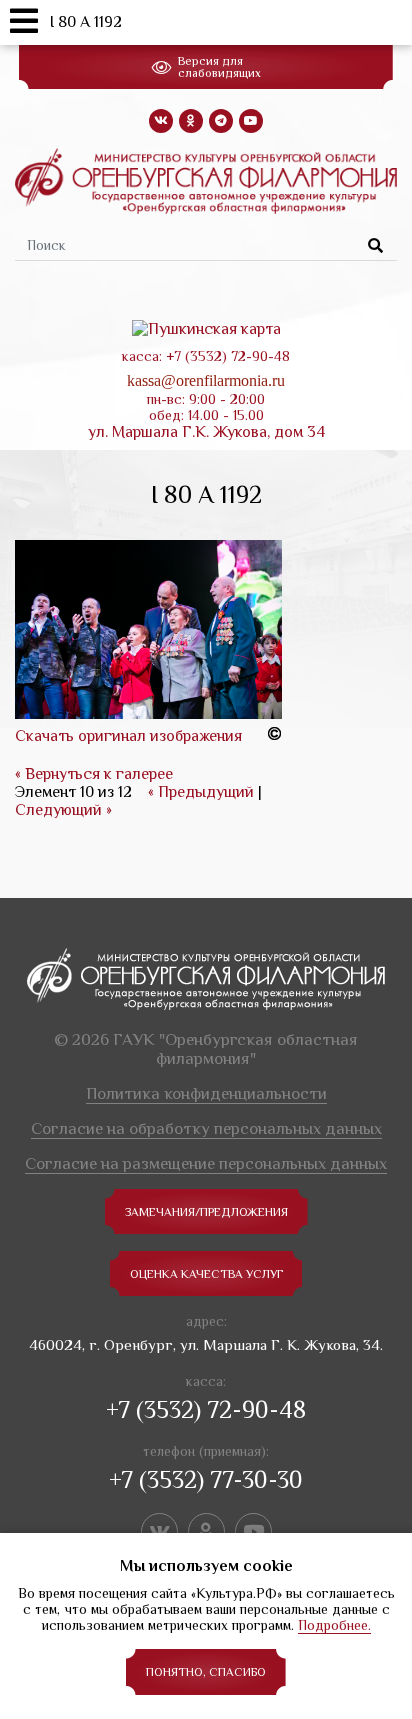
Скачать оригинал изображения (128, 736)
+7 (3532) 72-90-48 (206, 1409)
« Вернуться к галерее (94, 774)
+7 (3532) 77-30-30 (206, 1479)
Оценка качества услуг (206, 1274)
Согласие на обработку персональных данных (206, 1128)
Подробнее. (334, 1625)
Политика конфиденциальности (206, 1093)
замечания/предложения (206, 1212)
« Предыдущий (201, 792)
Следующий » (63, 810)
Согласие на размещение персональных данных (206, 1163)
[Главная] (206, 180)
